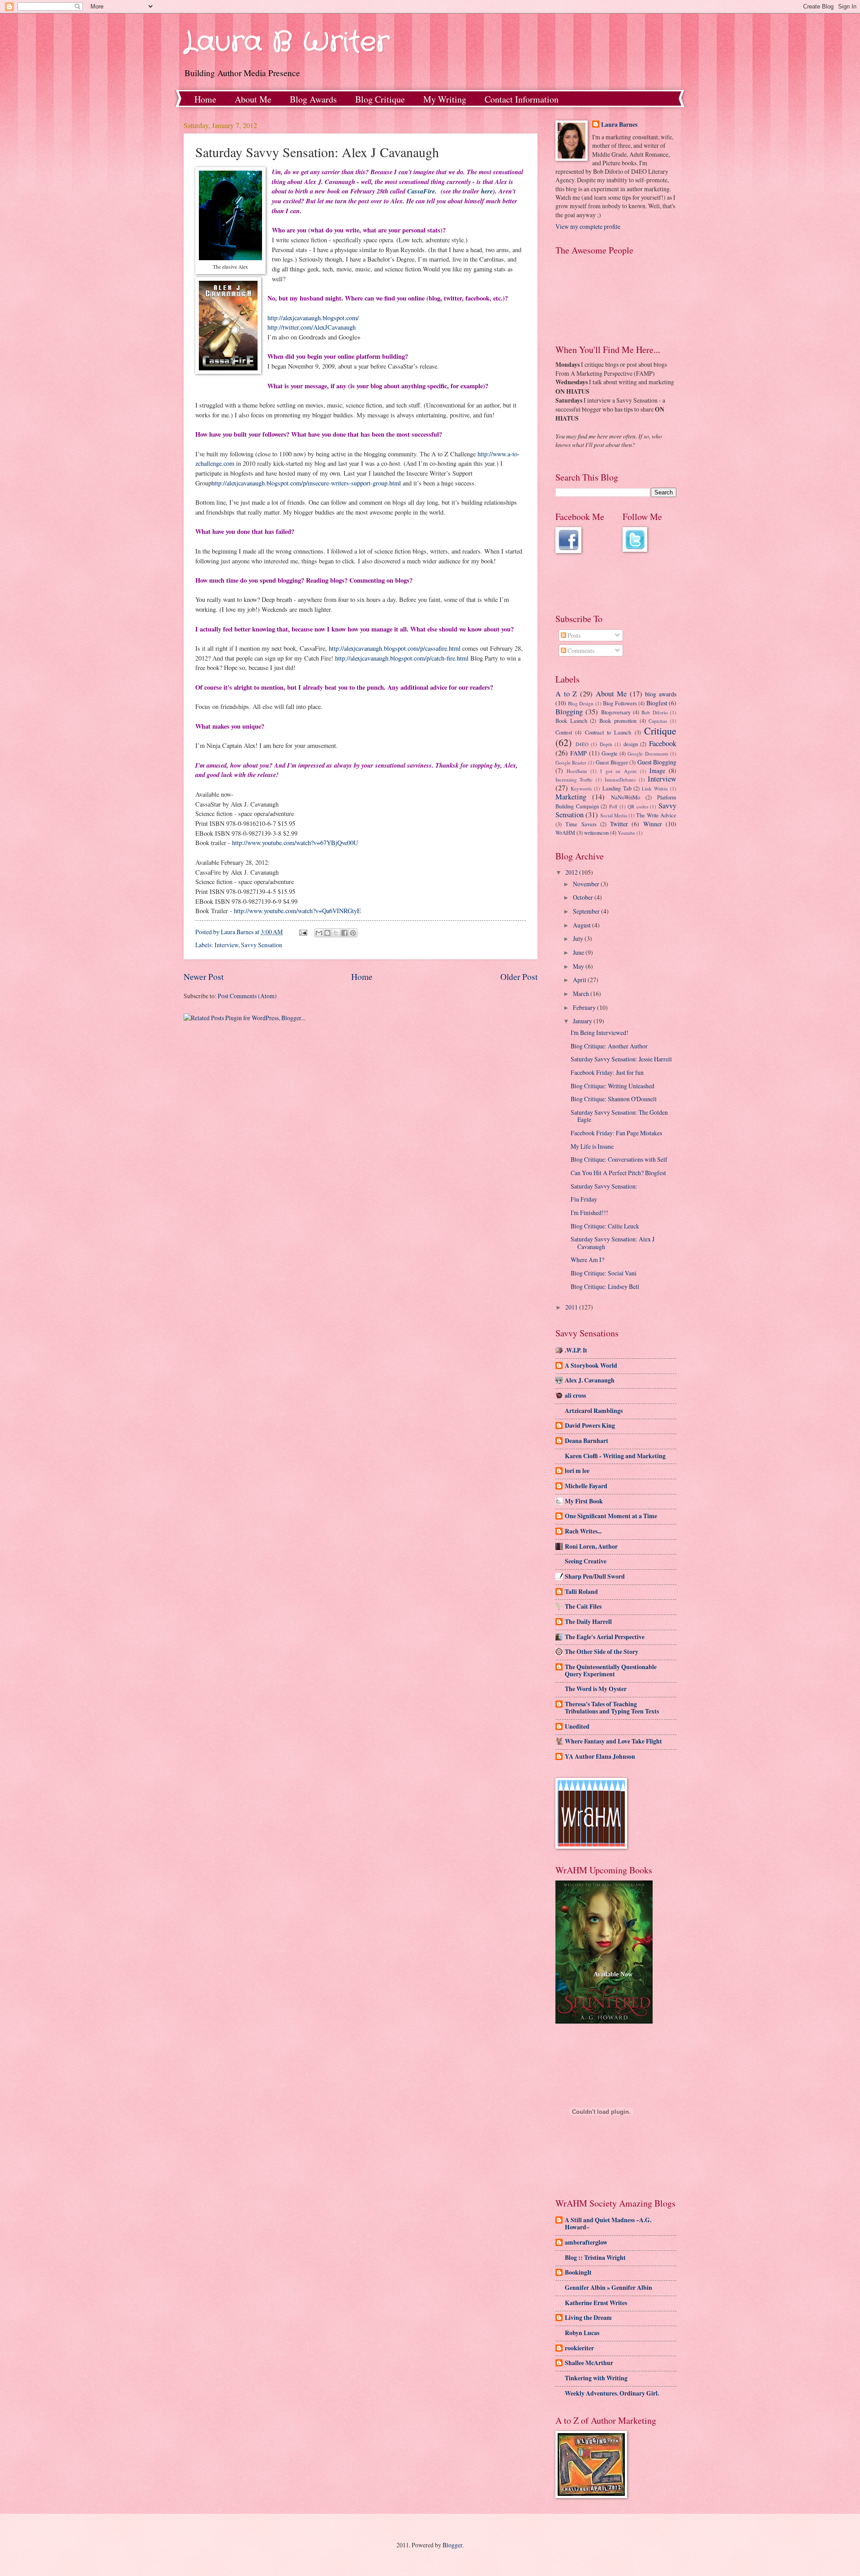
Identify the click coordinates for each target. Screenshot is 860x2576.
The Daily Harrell (588, 1622)
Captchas (658, 721)
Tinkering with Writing (596, 2378)
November (587, 884)
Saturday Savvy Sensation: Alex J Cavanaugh (613, 1243)
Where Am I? (587, 1260)
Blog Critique (380, 99)
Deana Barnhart (587, 1441)
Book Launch (571, 721)
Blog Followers (620, 703)
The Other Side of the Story (602, 1652)
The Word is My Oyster (596, 1689)
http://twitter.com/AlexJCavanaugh (312, 327)
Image (657, 771)
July (579, 938)
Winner (653, 824)
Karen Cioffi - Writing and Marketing (615, 1456)
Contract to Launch (608, 732)
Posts (573, 635)
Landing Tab (617, 788)
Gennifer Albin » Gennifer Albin (608, 2288)
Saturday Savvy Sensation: (604, 1186)
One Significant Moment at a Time (611, 1516)
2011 (572, 1307)
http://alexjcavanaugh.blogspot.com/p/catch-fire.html (402, 658)
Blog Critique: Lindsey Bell (605, 1286)
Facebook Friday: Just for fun (607, 1072)
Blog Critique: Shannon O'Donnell (614, 1099)
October (584, 897)
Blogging (569, 712)
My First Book (584, 1501)
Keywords (581, 788)
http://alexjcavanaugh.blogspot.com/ (313, 318)
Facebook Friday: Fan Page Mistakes (616, 1133)
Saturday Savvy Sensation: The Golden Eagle (619, 1116)
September (587, 911)
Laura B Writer (286, 43)
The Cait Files (583, 1606)
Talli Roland (581, 1592)
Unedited (577, 1726)
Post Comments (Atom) (247, 996)
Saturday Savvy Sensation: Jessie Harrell (621, 1059)
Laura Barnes (619, 125)
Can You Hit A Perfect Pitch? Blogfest (618, 1173)
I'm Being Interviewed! (600, 1033)
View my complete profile (588, 226)
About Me (253, 99)
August (583, 925)
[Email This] (319, 933)
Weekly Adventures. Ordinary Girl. (612, 2393)
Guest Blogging (657, 762)
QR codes (638, 806)
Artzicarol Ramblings (594, 1411)
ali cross (575, 1395)
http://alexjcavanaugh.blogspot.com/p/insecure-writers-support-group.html (306, 483)
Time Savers (581, 824)
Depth (606, 744)
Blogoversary (616, 712)
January (583, 1021)
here (487, 191)
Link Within (655, 788)
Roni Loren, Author (591, 1546)
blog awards (661, 694)
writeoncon (596, 833)
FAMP (578, 753)
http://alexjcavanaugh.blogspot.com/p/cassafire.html (395, 648)
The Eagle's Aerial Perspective (605, 1637)
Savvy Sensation (262, 945)
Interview (226, 945)
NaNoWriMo (626, 797)
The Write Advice (656, 815)
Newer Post (204, 977)
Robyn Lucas (582, 2333)
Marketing (571, 797)
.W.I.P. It (576, 1350)
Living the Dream (588, 2318)
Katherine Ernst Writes (596, 2303)
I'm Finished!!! (589, 1213)
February (585, 1007)
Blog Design (581, 703)
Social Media (614, 815)
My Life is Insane (592, 1146)
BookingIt (578, 2272)
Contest (564, 732)
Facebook (663, 743)
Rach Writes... (583, 1531)
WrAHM (565, 833)
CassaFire (421, 191)
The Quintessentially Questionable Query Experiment (611, 1670)
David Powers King (590, 1425)
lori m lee (577, 1471)
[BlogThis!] (327, 933)
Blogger (452, 2545)
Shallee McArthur (589, 2363)
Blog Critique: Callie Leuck (605, 1226)
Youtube (626, 833)
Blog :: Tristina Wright (595, 2258)
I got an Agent (618, 771)
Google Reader (571, 762)
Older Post (519, 977)
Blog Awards (313, 99)
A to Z (566, 694)
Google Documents (648, 753)
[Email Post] (303, 932)
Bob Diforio (654, 712)
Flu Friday (584, 1199)
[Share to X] (336, 933)
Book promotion (618, 721)
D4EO (582, 744)
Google (610, 753)
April (580, 980)
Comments (580, 650)
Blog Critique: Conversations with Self (619, 1159)
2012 (572, 872)
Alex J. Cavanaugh (590, 1380)
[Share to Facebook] (344, 933)
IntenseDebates (620, 779)
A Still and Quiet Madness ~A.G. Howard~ (608, 2224)
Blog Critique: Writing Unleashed (613, 1086)
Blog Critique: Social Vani (604, 1273)
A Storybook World (591, 1365)
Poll (613, 806)
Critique (660, 731)
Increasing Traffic (574, 779)
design (631, 744)
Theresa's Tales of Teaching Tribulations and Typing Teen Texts (612, 1708)
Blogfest (657, 703)
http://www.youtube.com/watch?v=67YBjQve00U (295, 843)
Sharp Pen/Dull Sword (595, 1576)
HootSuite (577, 771)
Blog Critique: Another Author (609, 1046)
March (582, 994)
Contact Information (522, 99)
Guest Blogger (612, 762)
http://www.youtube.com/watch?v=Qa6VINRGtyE (297, 911)
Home (205, 99)
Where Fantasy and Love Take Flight (613, 1741)
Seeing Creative (586, 1561)
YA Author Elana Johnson (600, 1756)
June (579, 952)
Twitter (619, 824)
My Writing (445, 99)
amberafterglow (586, 2242)
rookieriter (579, 2348)
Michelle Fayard (586, 1486)
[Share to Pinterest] (353, 933)
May (579, 966)
